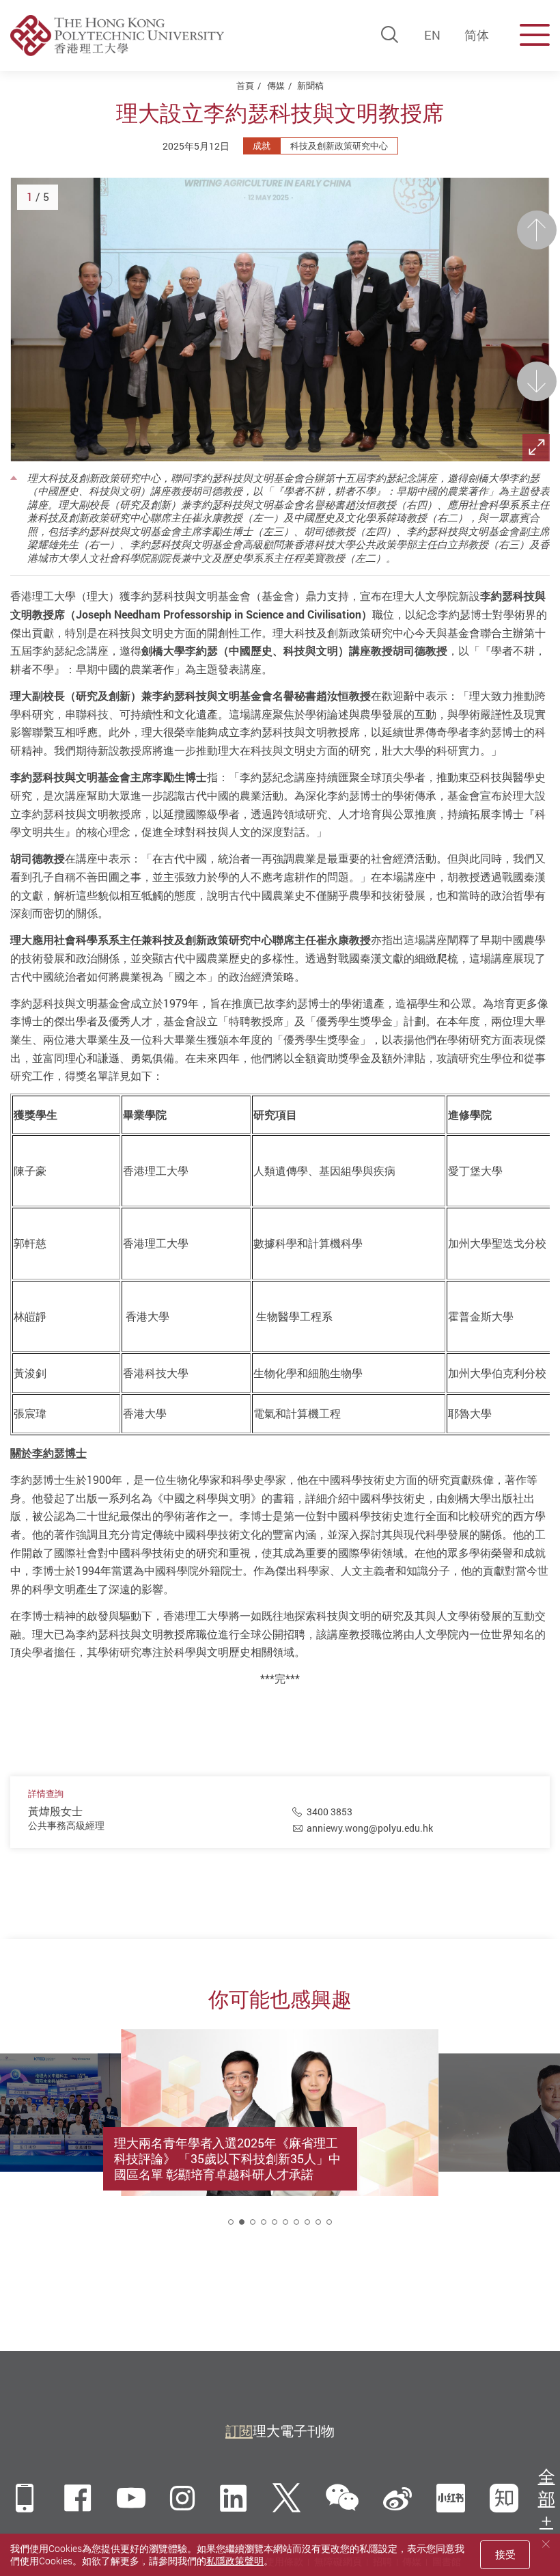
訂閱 (239, 2431)
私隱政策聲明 (235, 2561)
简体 (477, 35)
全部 (547, 2487)
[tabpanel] (280, 2136)
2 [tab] (242, 2222)
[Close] (546, 2544)
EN (432, 35)
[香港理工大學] (117, 36)
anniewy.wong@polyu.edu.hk (370, 1828)
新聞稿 (310, 85)
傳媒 (276, 85)
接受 (505, 2554)
